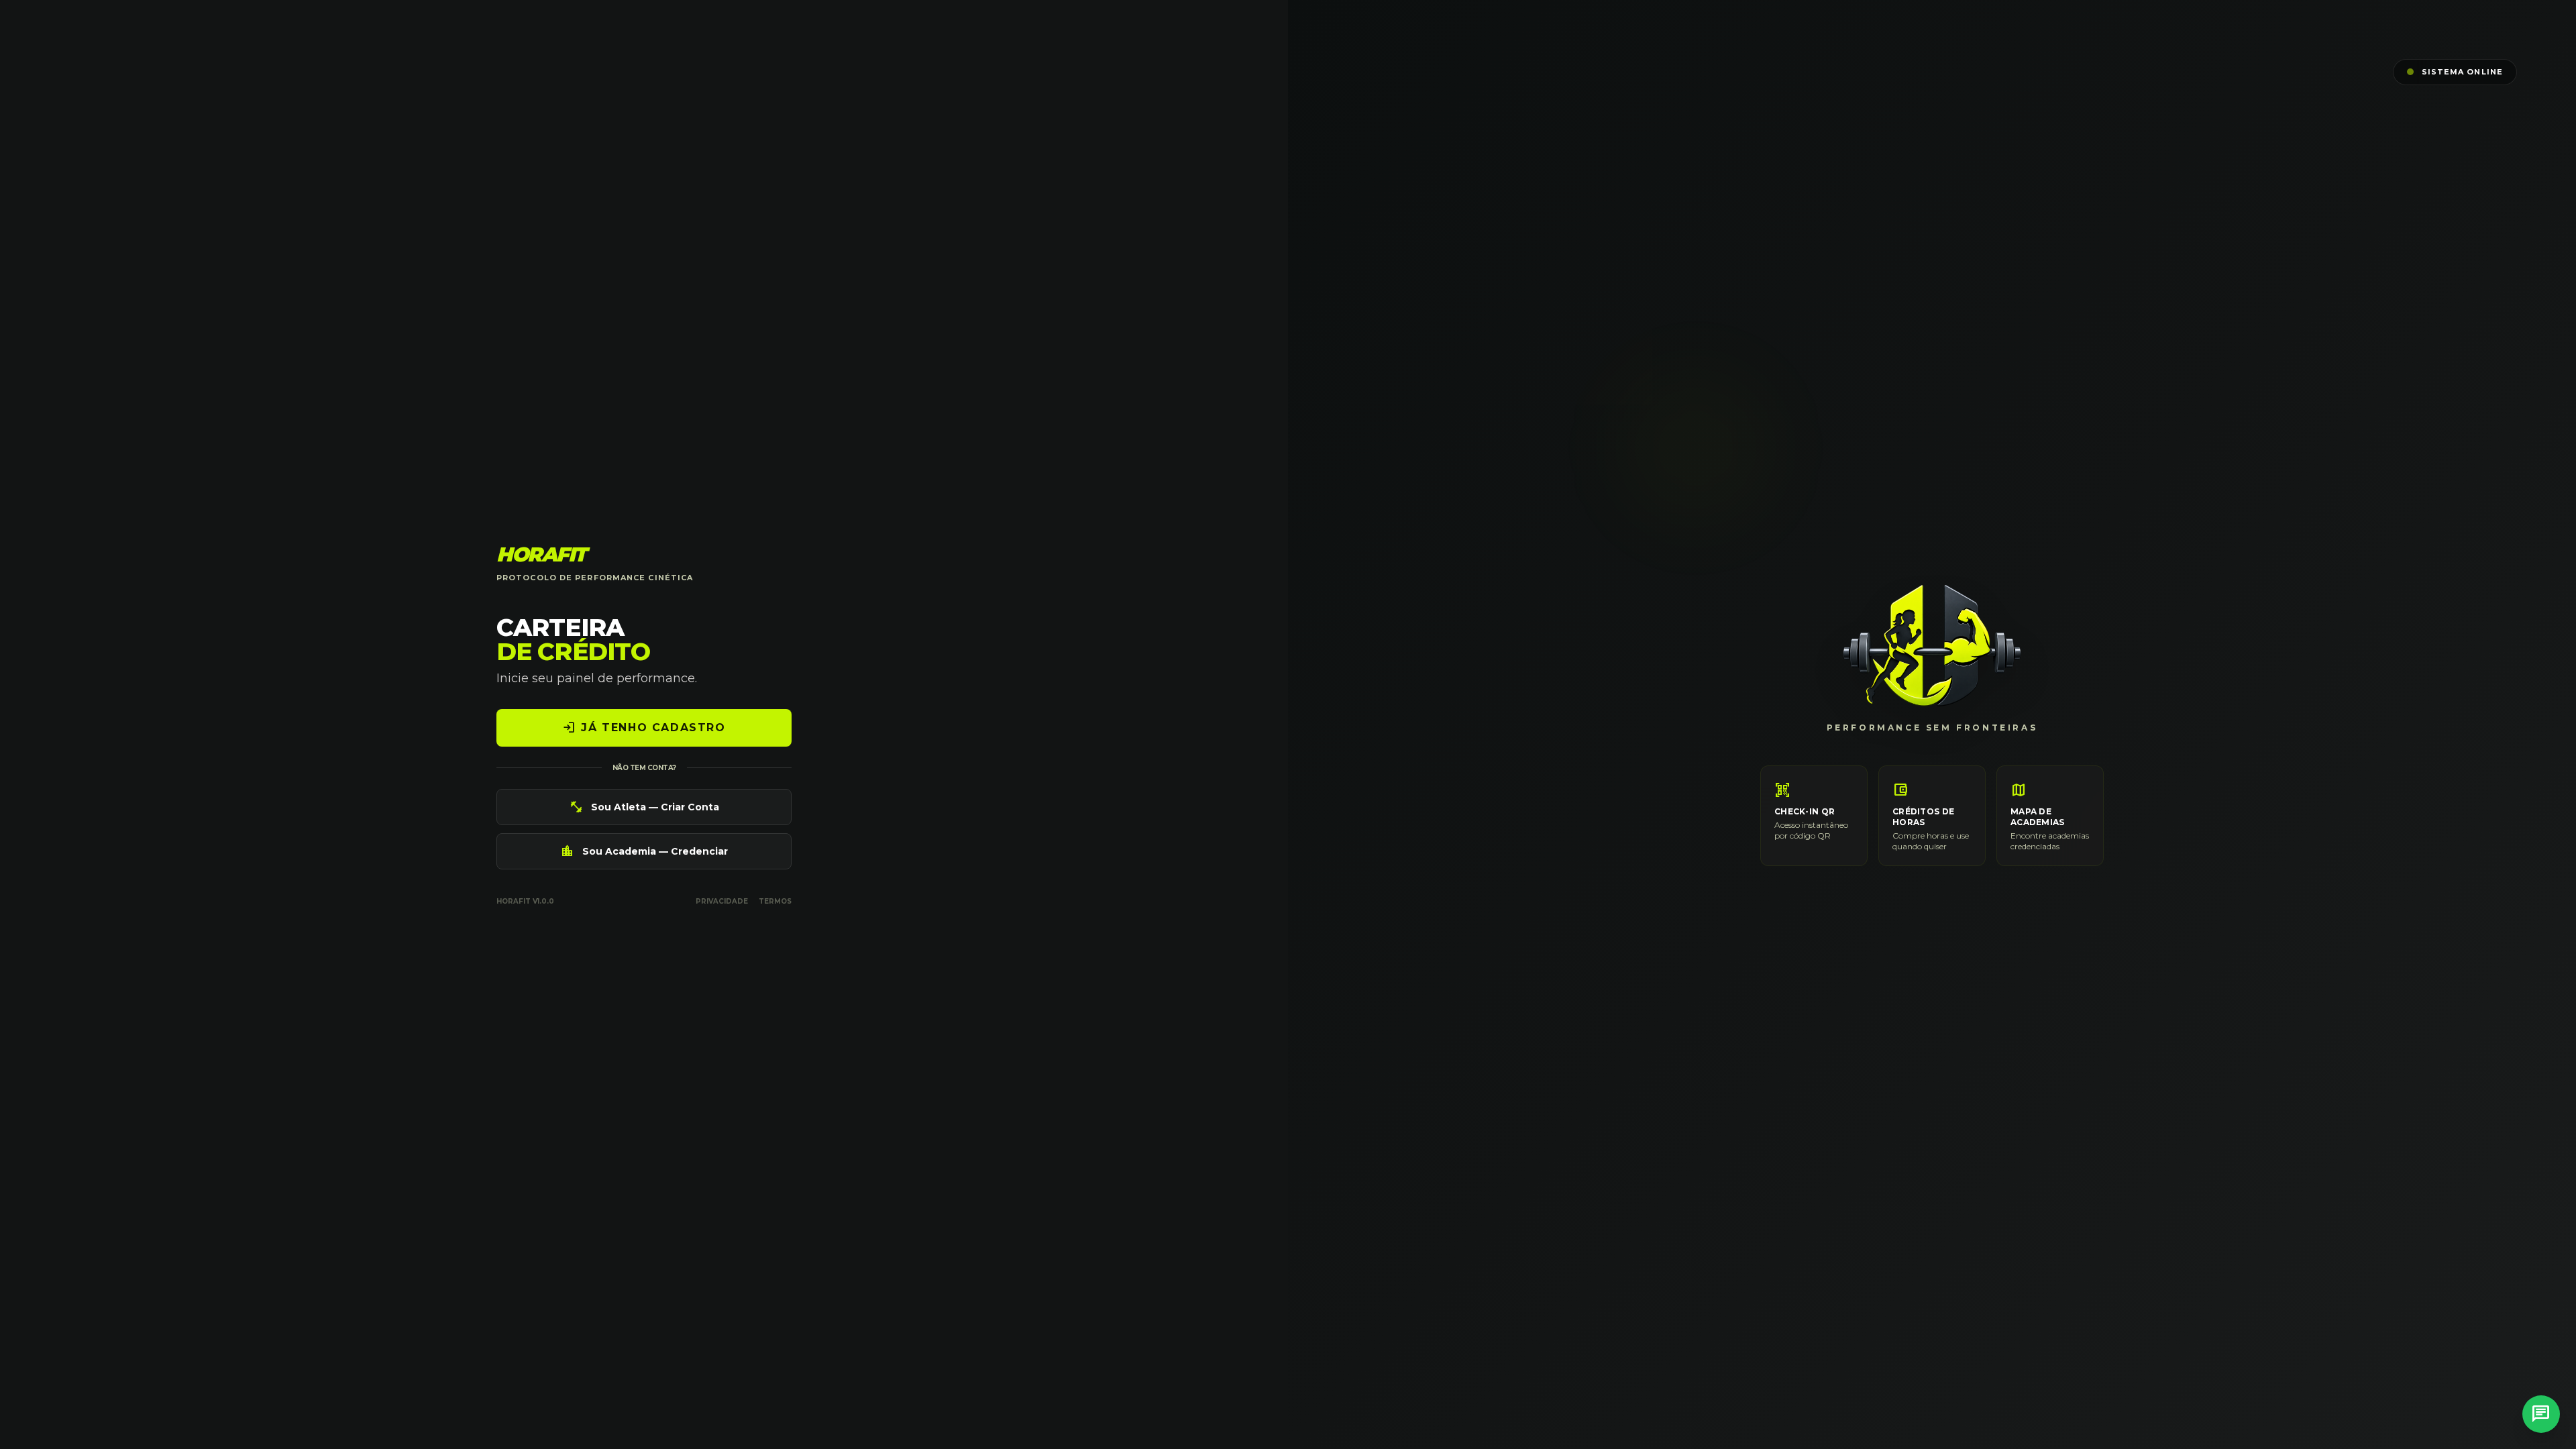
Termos (775, 901)
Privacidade (722, 901)
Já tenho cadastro (644, 728)
